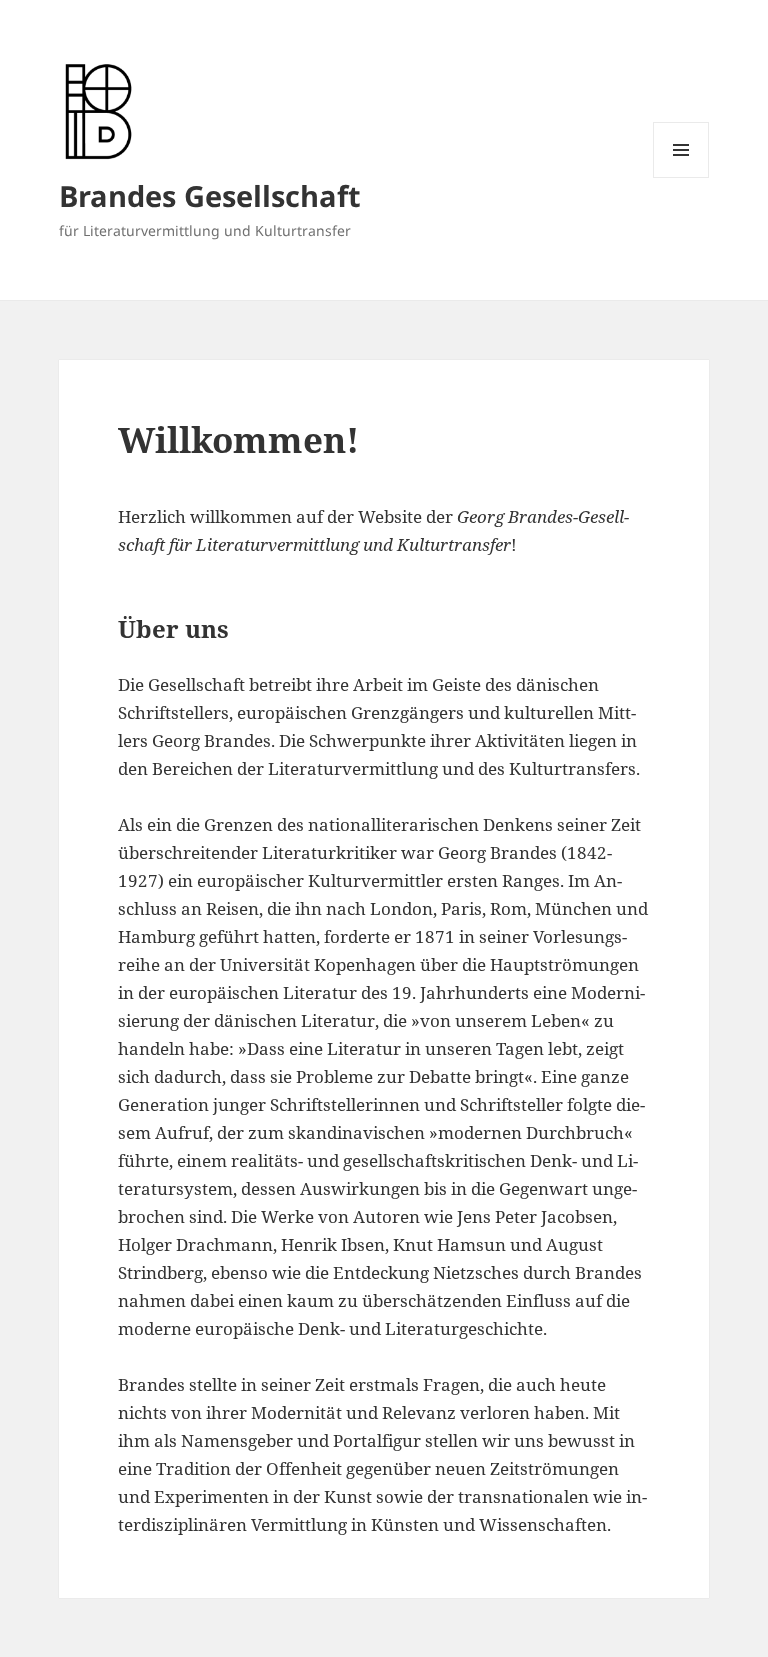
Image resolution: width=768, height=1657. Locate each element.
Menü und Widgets (681, 177)
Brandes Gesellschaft (210, 195)
